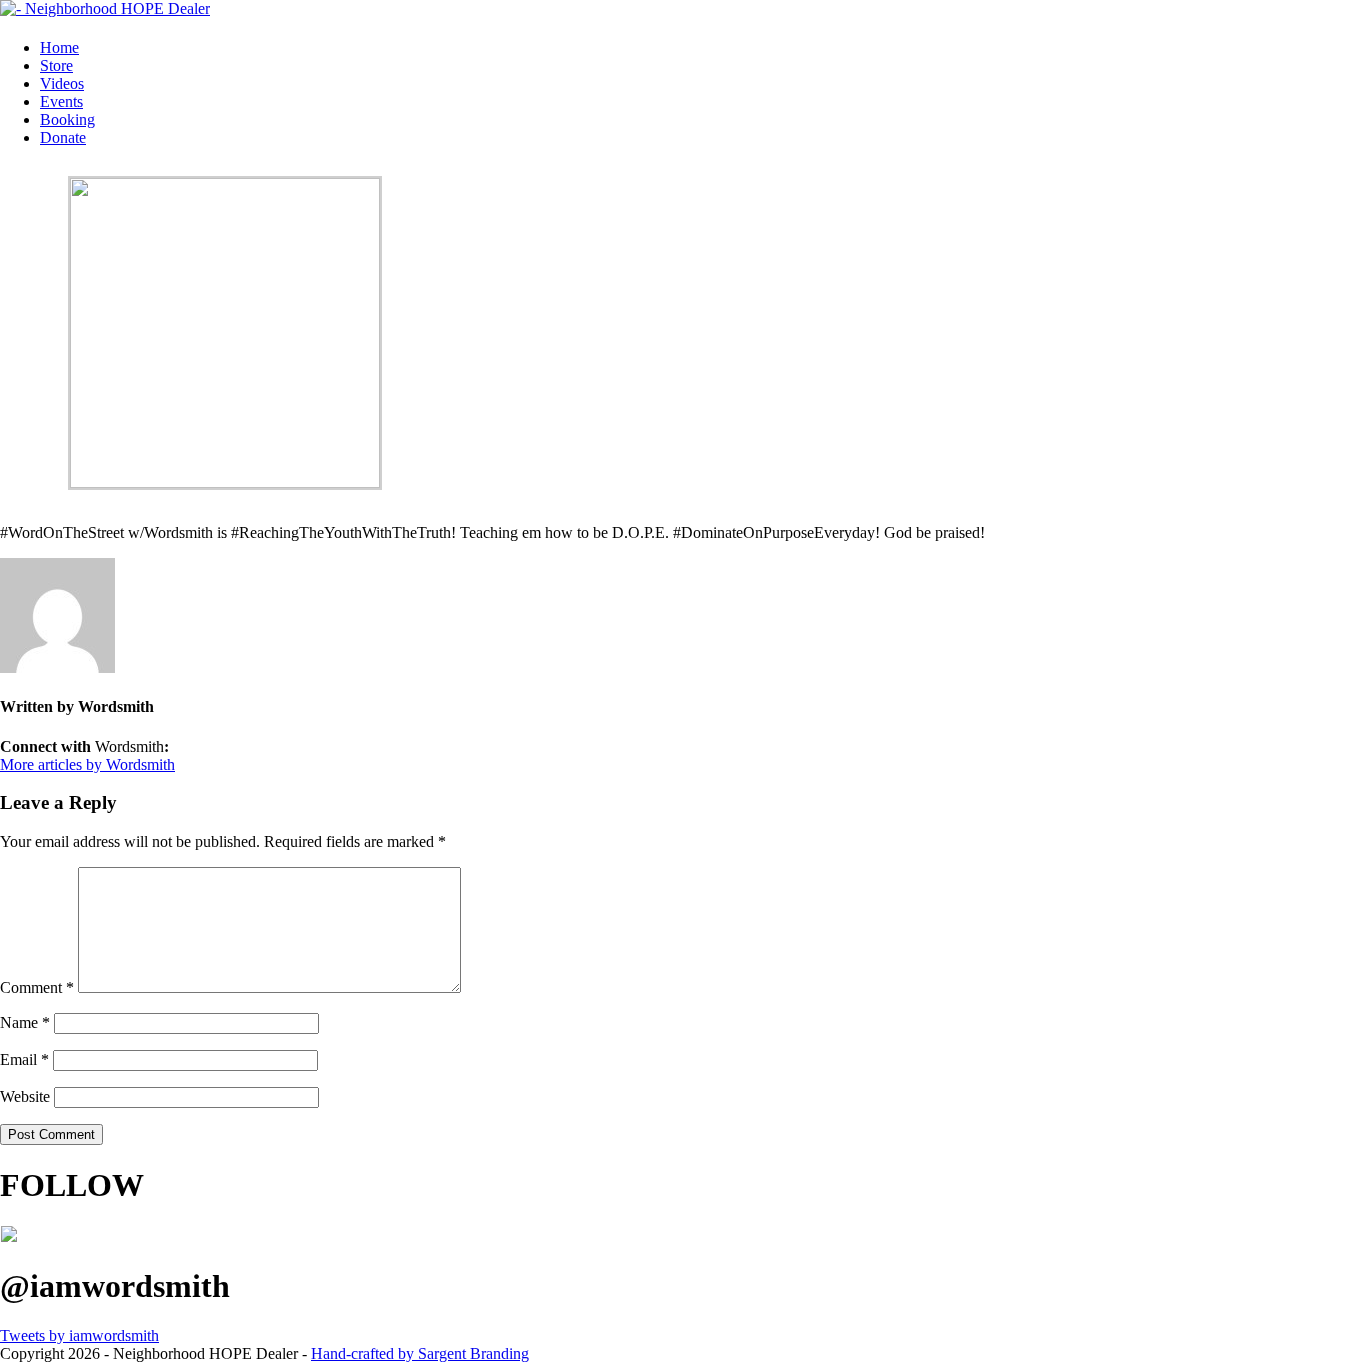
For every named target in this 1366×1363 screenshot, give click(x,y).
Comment (37, 987)
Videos (62, 83)
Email (24, 1059)
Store (56, 65)
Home (59, 47)
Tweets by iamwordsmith (79, 1335)
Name (25, 1022)
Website (25, 1096)
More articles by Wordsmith (87, 764)
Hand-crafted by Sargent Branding (420, 1353)
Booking (67, 119)
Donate (63, 137)
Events (61, 101)
